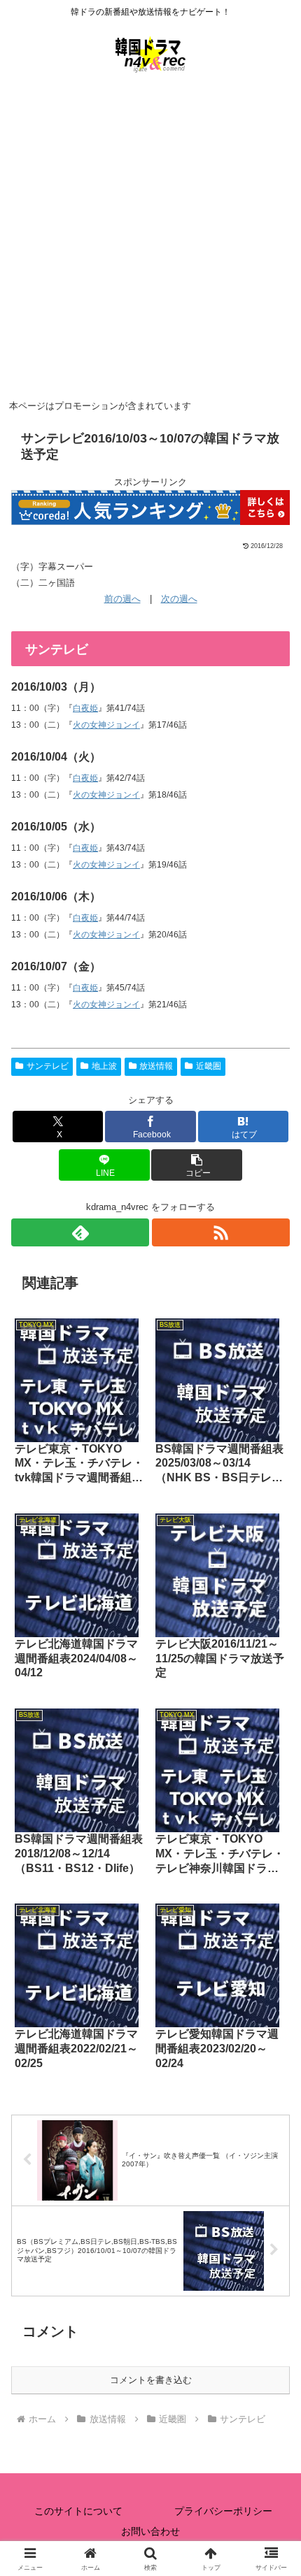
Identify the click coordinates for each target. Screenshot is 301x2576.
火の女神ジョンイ (106, 725)
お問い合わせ (150, 2531)
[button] (196, 1165)
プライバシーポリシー (223, 2511)
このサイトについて (78, 2511)
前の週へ (122, 599)
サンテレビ (48, 1066)
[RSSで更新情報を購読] (221, 1232)
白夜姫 (85, 708)
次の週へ (179, 599)
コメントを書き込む (151, 2380)
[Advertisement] (150, 238)
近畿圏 (209, 1066)
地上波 (104, 1066)
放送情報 (156, 1066)
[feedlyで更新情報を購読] (80, 1232)
